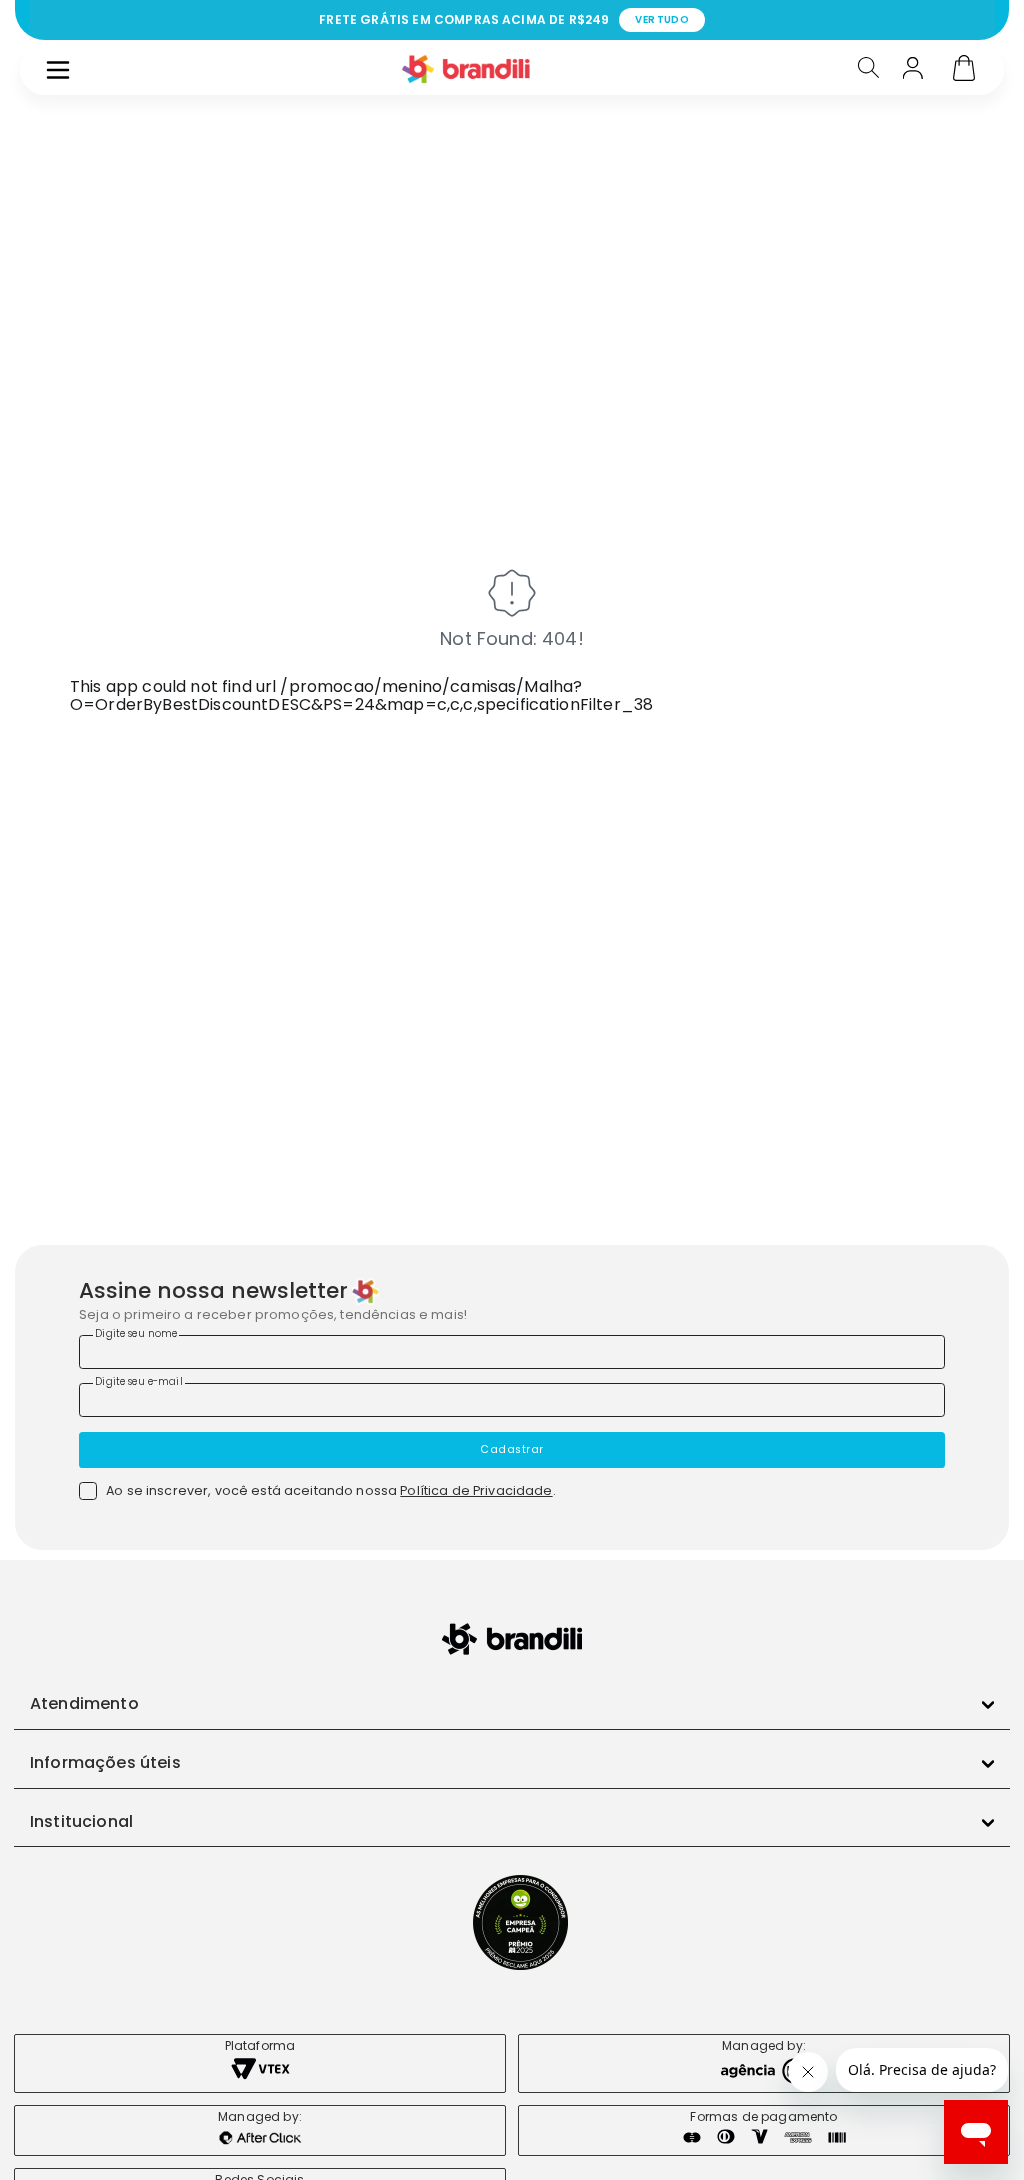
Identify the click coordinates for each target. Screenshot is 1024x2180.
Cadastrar (512, 1449)
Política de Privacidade (476, 1490)
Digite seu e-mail (138, 1381)
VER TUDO (661, 19)
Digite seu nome (136, 1333)
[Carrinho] (964, 70)
